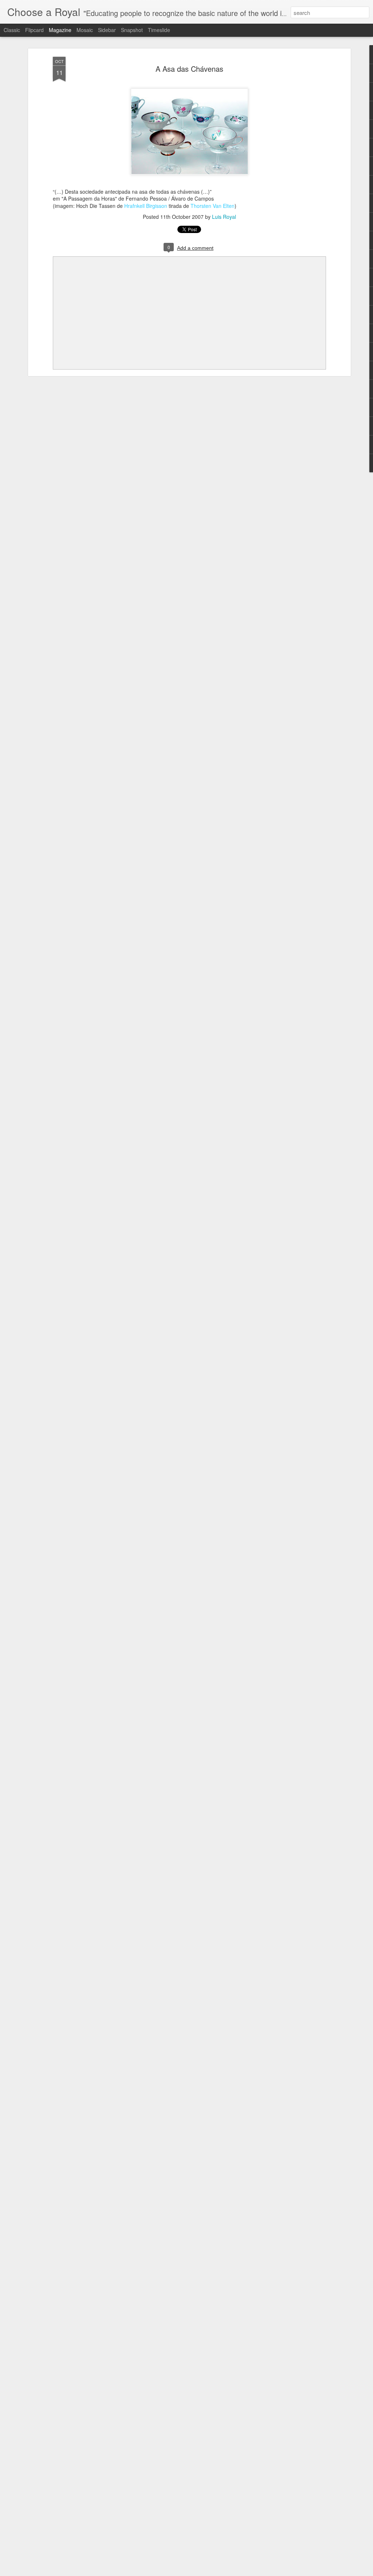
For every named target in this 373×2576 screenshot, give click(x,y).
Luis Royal (224, 217)
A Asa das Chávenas (189, 69)
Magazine (60, 30)
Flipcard (34, 30)
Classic (12, 30)
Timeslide (159, 30)
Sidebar (107, 30)
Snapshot (132, 30)
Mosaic (85, 30)
